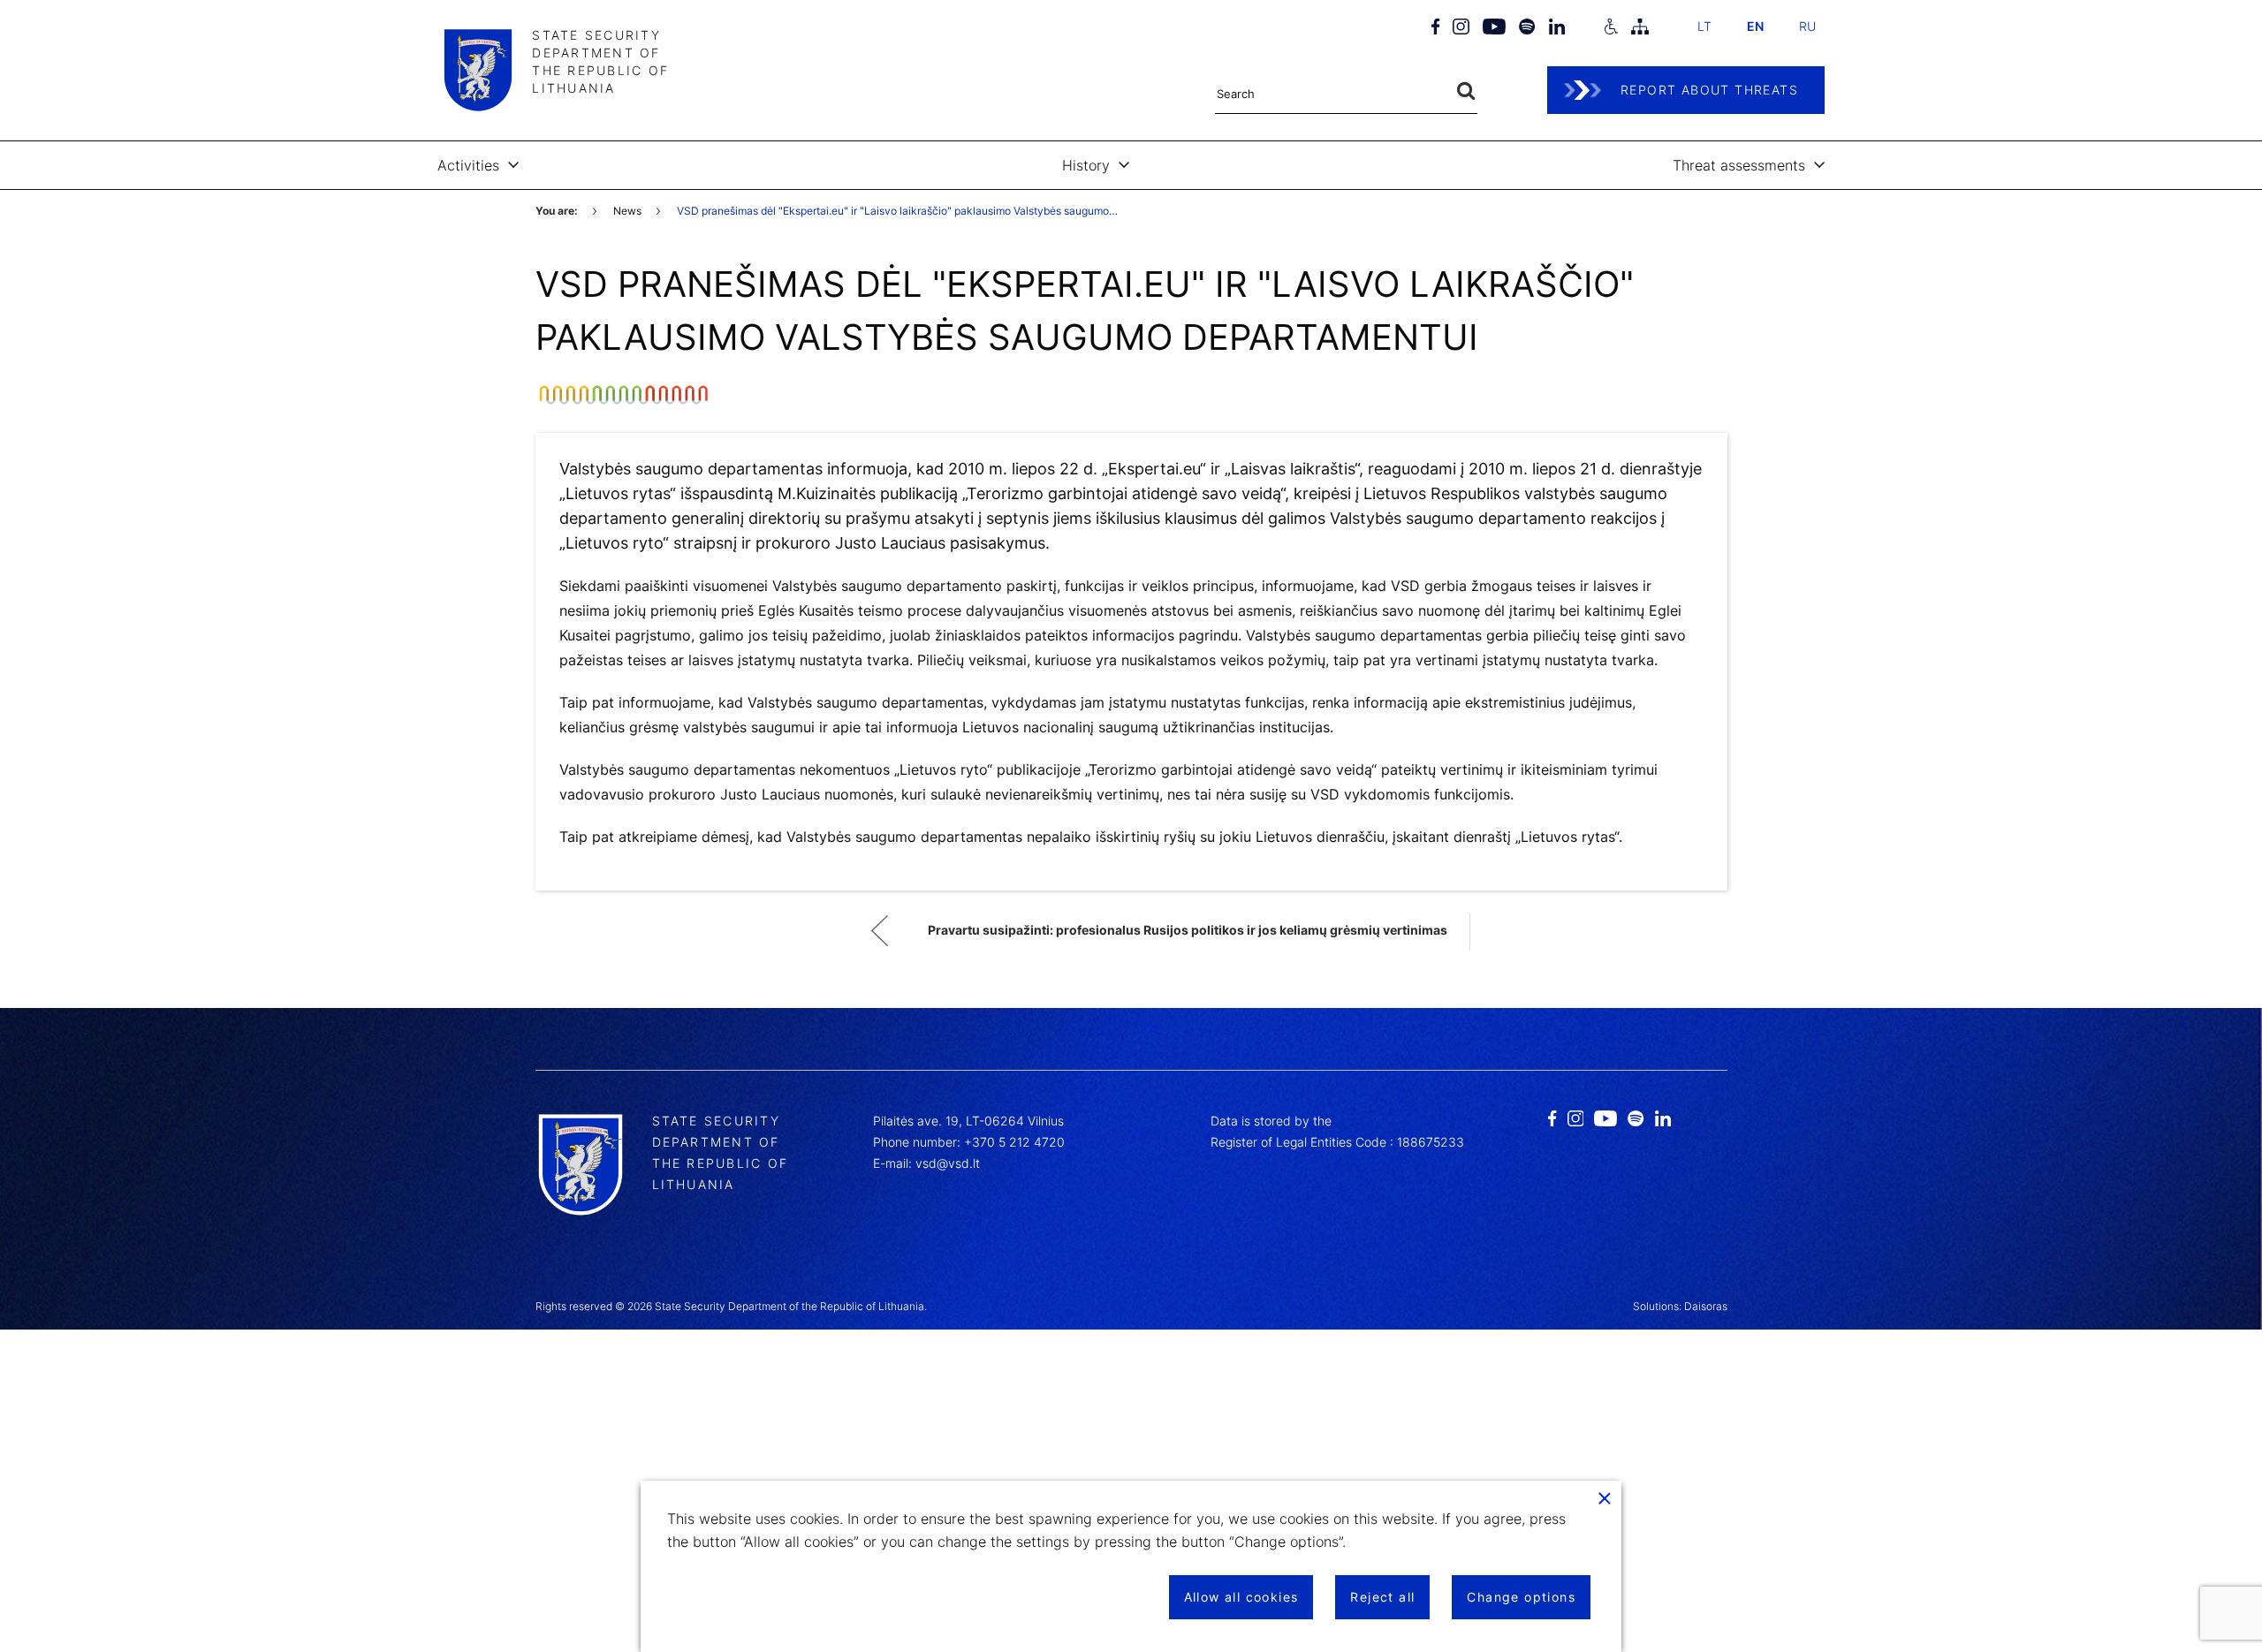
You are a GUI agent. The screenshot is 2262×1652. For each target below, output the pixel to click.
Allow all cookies (1241, 1597)
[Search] (1466, 91)
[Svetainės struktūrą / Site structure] (1640, 27)
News (627, 211)
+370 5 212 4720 (1014, 1142)
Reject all (1382, 1597)
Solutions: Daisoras (1680, 1306)
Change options (1521, 1597)
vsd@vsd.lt (948, 1163)
